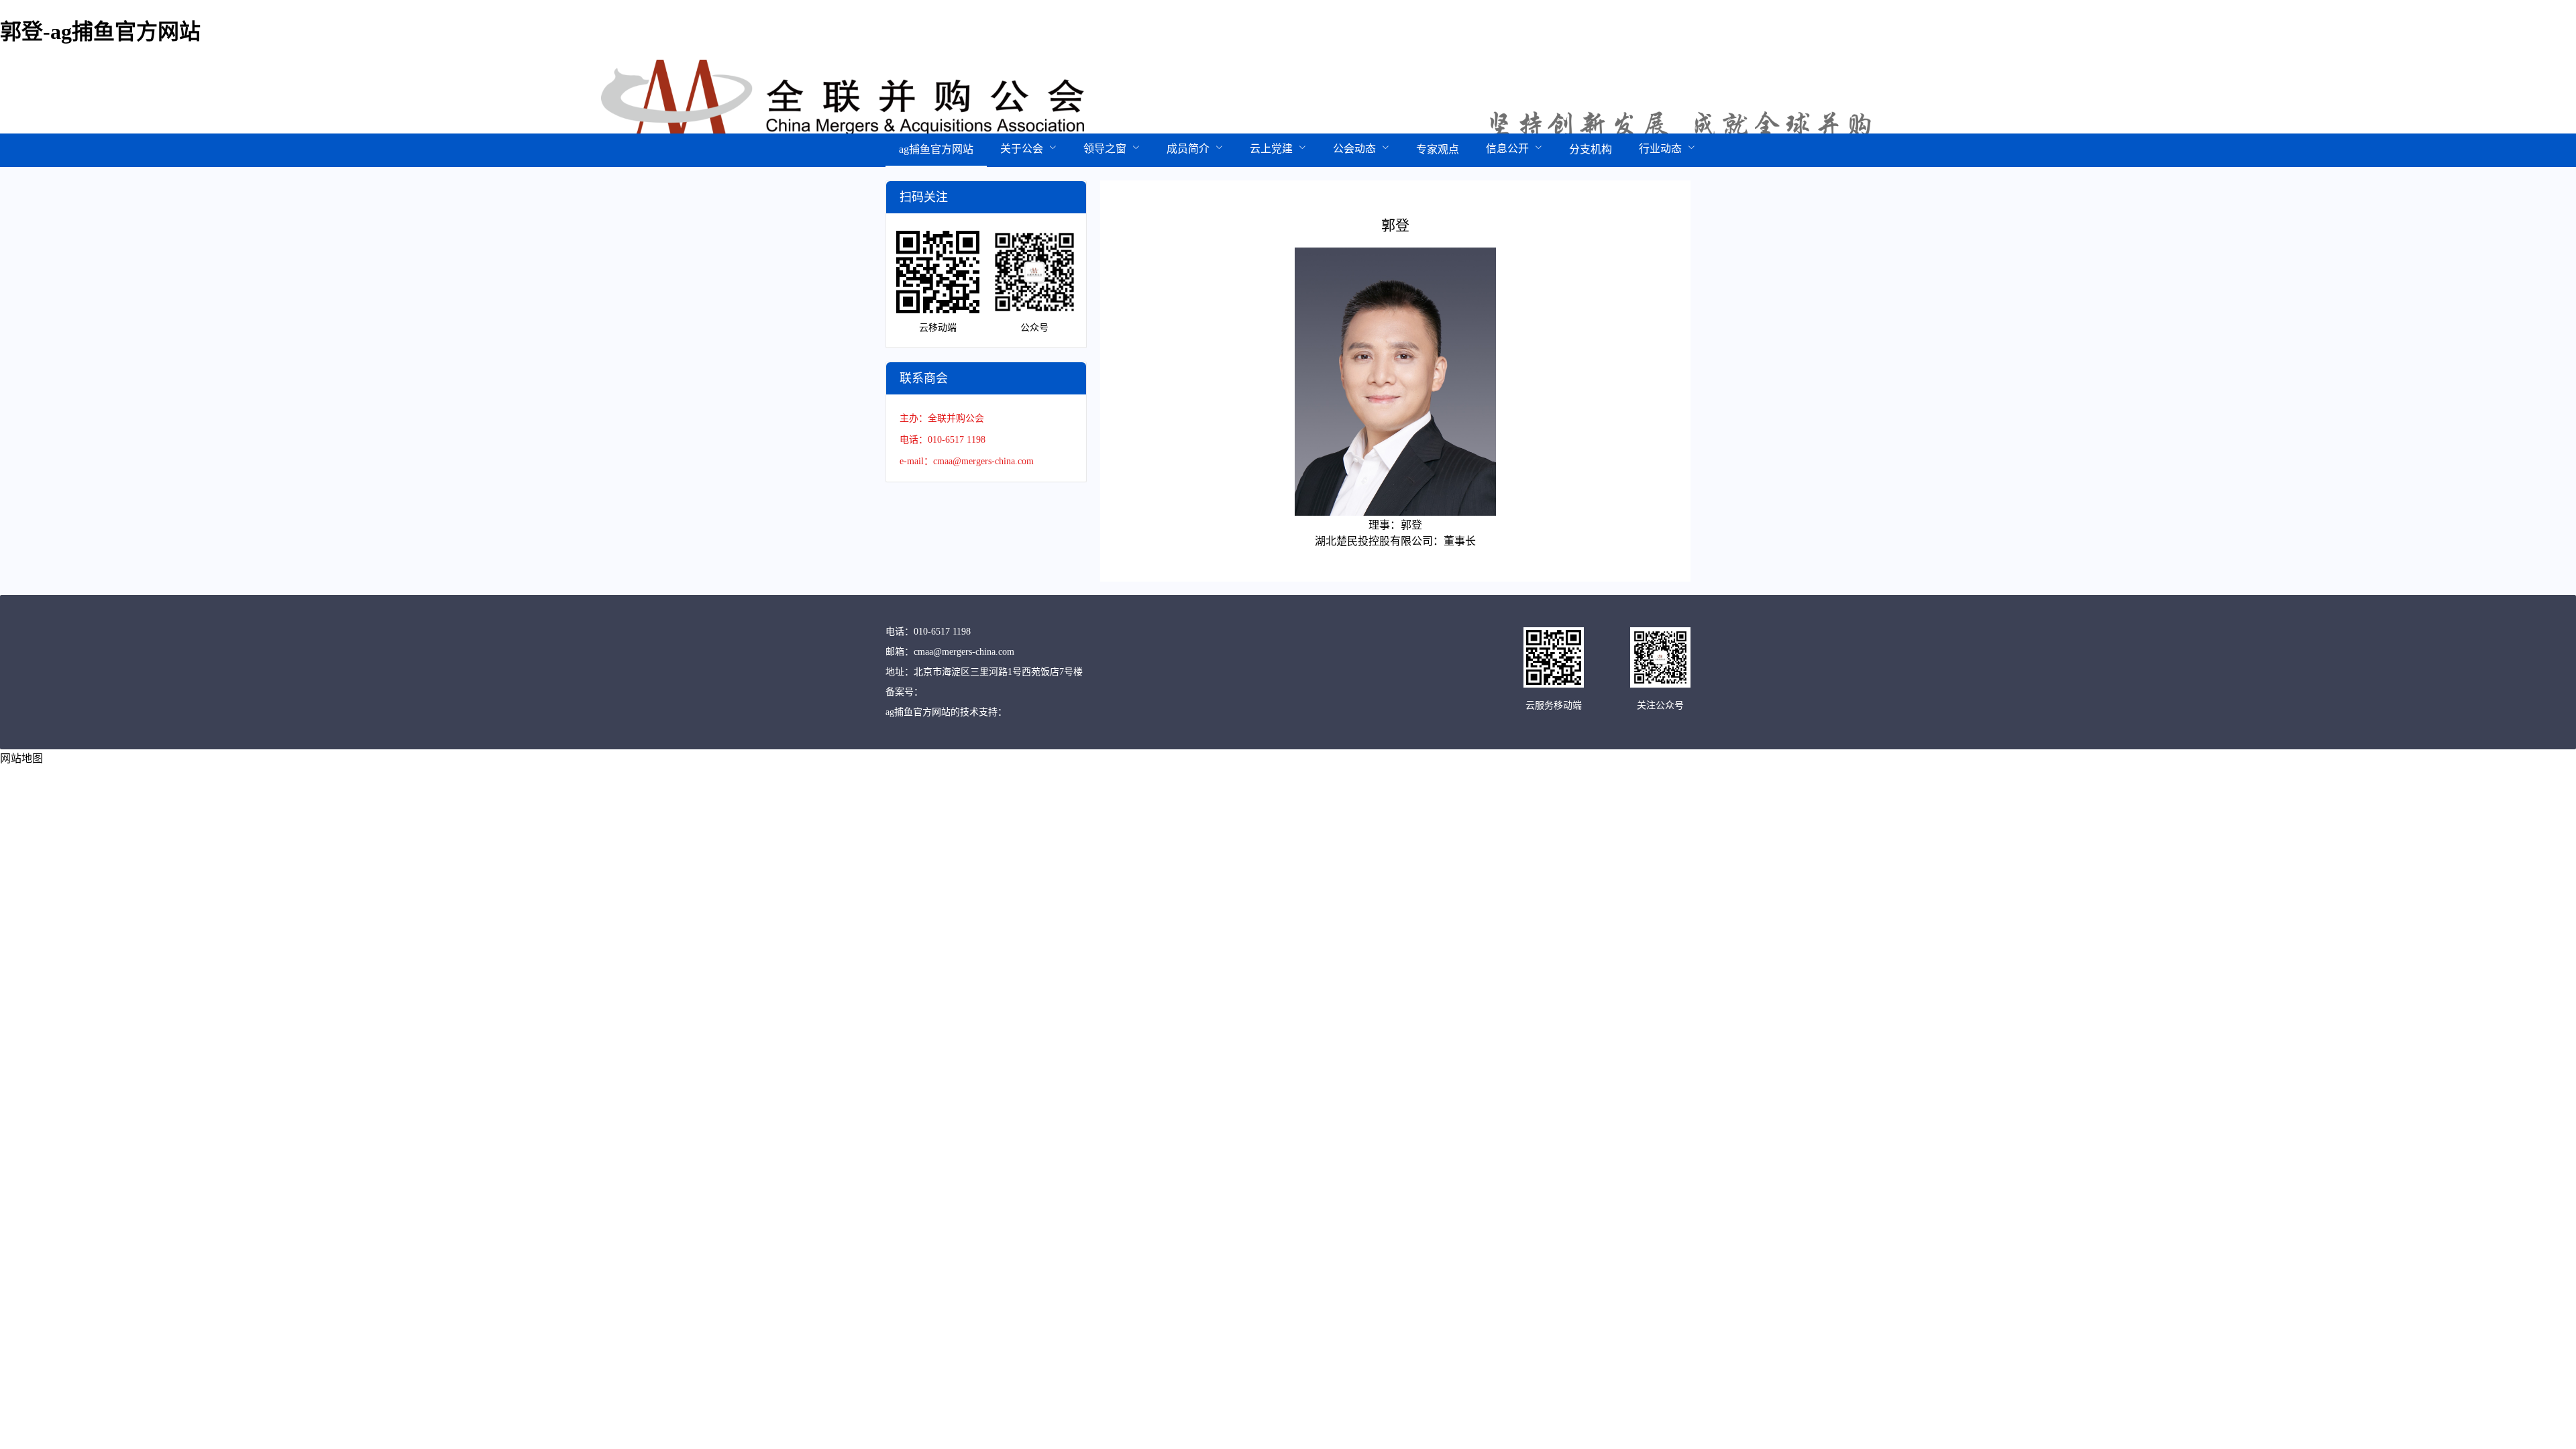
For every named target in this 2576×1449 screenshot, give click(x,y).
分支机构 (1591, 149)
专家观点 (1438, 149)
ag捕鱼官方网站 (936, 149)
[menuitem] (936, 150)
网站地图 (21, 758)
